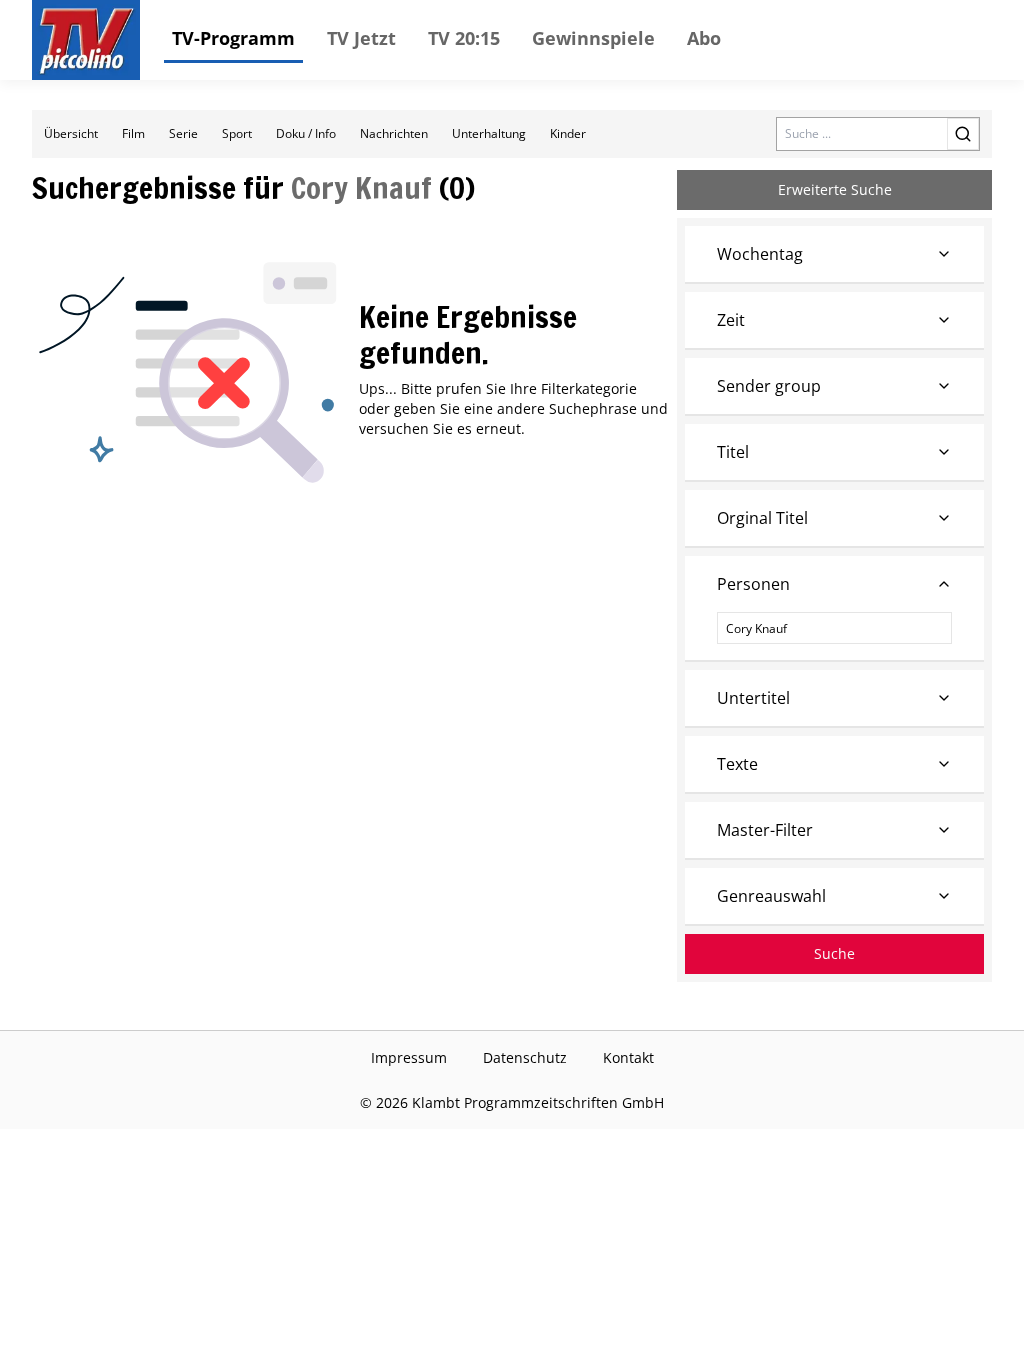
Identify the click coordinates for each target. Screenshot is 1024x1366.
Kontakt (628, 1057)
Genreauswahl (771, 896)
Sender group (769, 386)
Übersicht (71, 133)
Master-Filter (765, 830)
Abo (704, 38)
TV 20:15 (464, 38)
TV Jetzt (361, 38)
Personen (753, 584)
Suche (834, 953)
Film (133, 133)
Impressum (409, 1057)
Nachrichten (394, 133)
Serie (183, 133)
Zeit (731, 320)
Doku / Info (306, 133)
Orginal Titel (762, 518)
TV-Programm (233, 38)
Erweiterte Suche (835, 189)
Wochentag (760, 254)
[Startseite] (86, 40)
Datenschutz (525, 1057)
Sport (237, 133)
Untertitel (753, 698)
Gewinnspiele (593, 38)
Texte (737, 764)
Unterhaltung (489, 133)
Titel (733, 452)
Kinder (568, 133)
